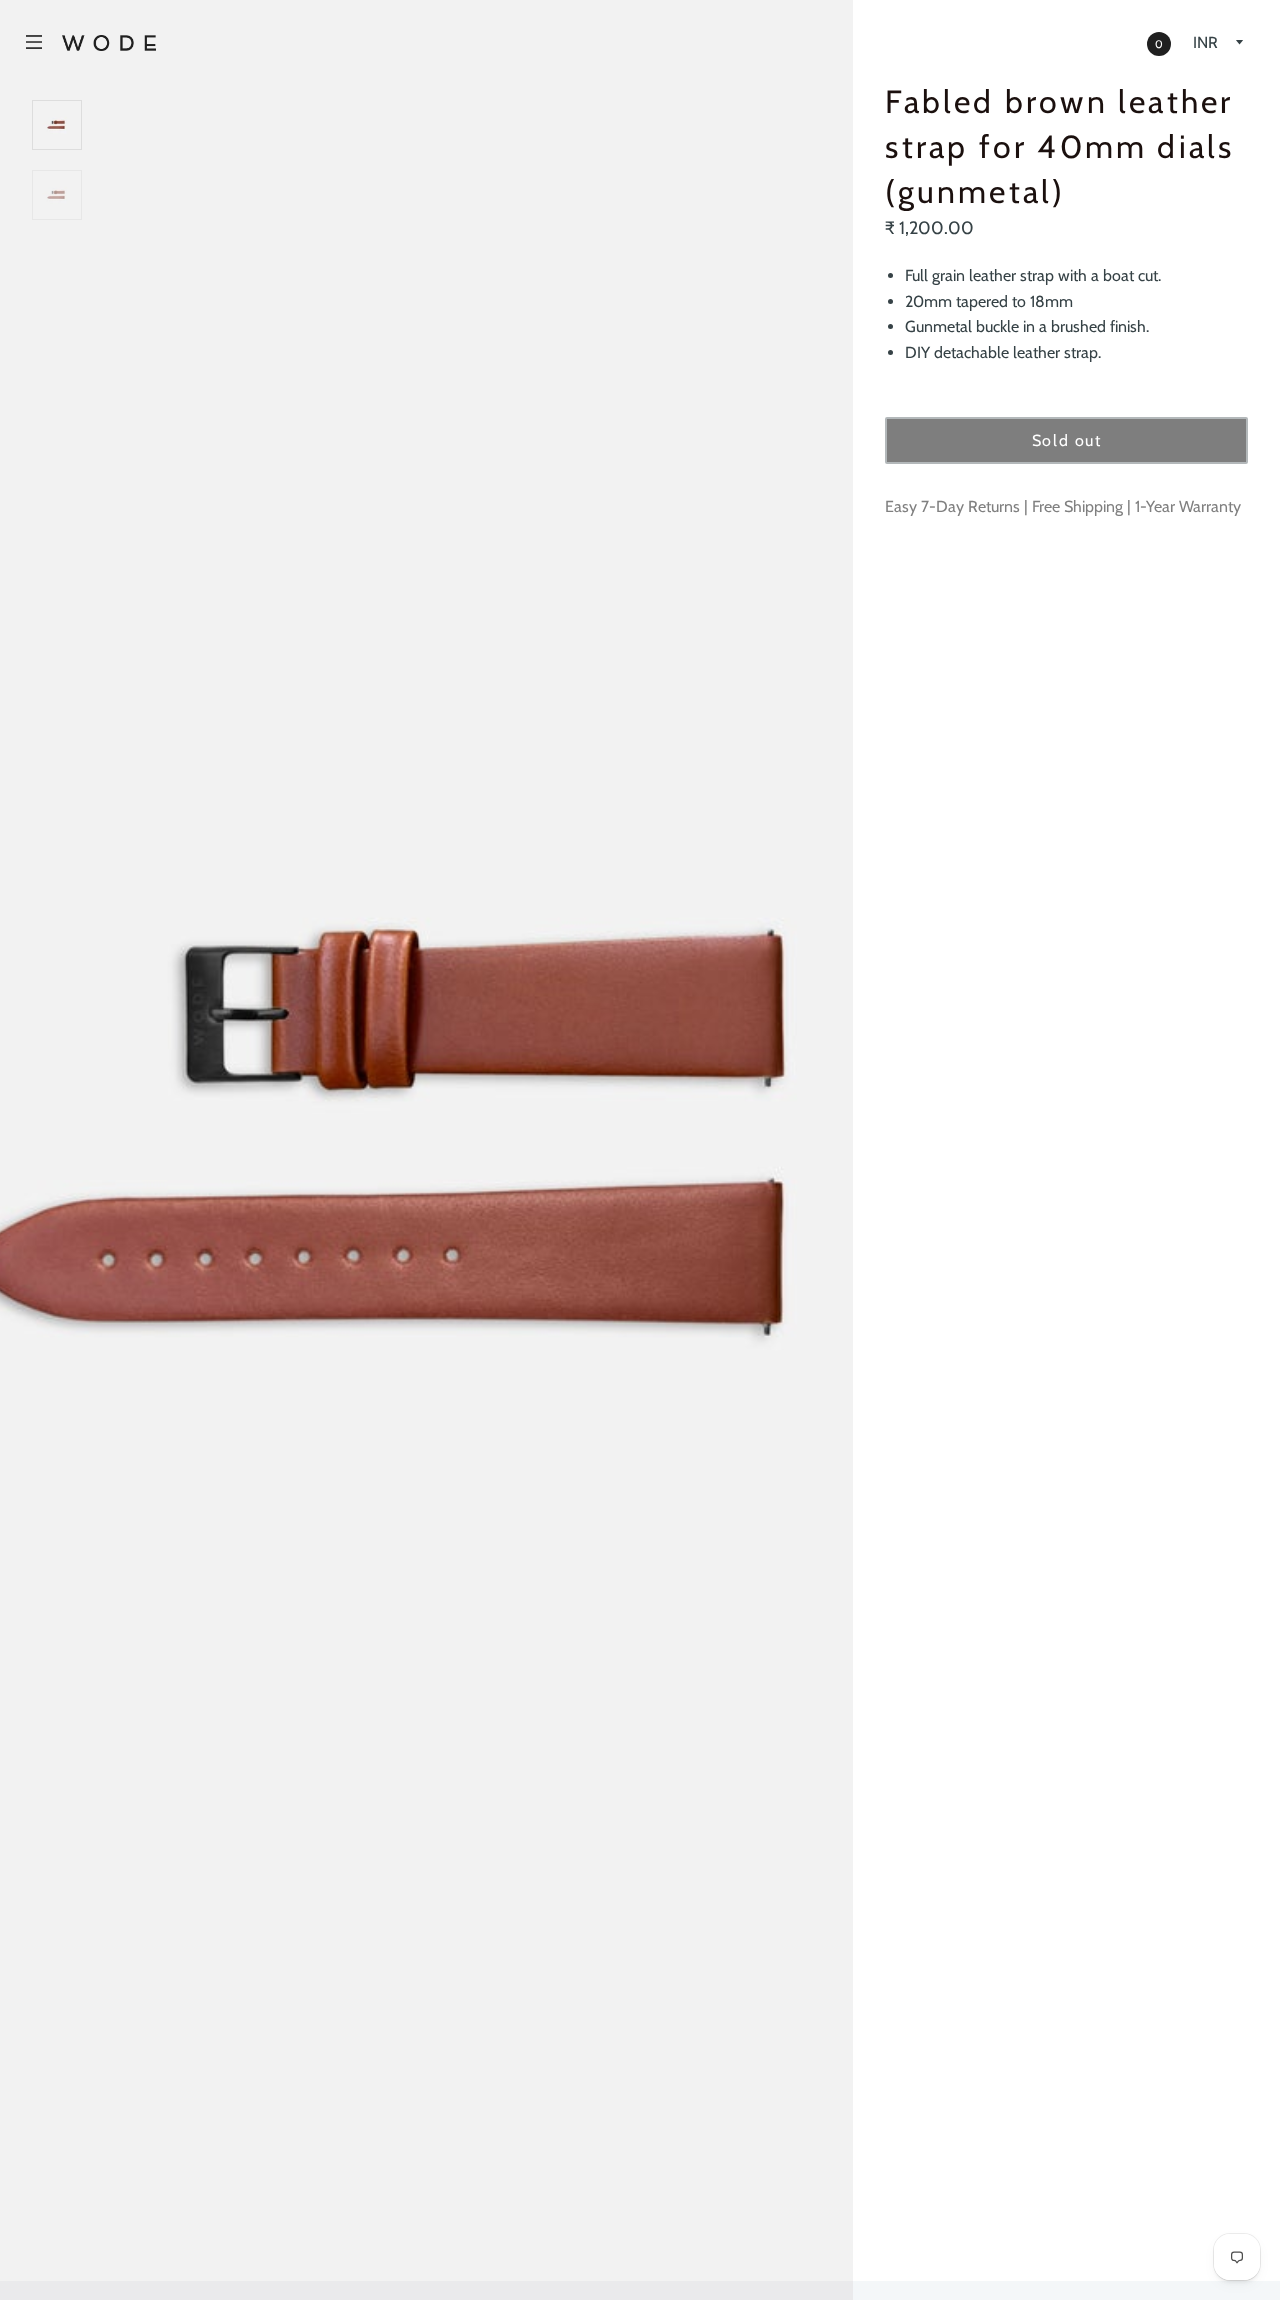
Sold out (1067, 440)
